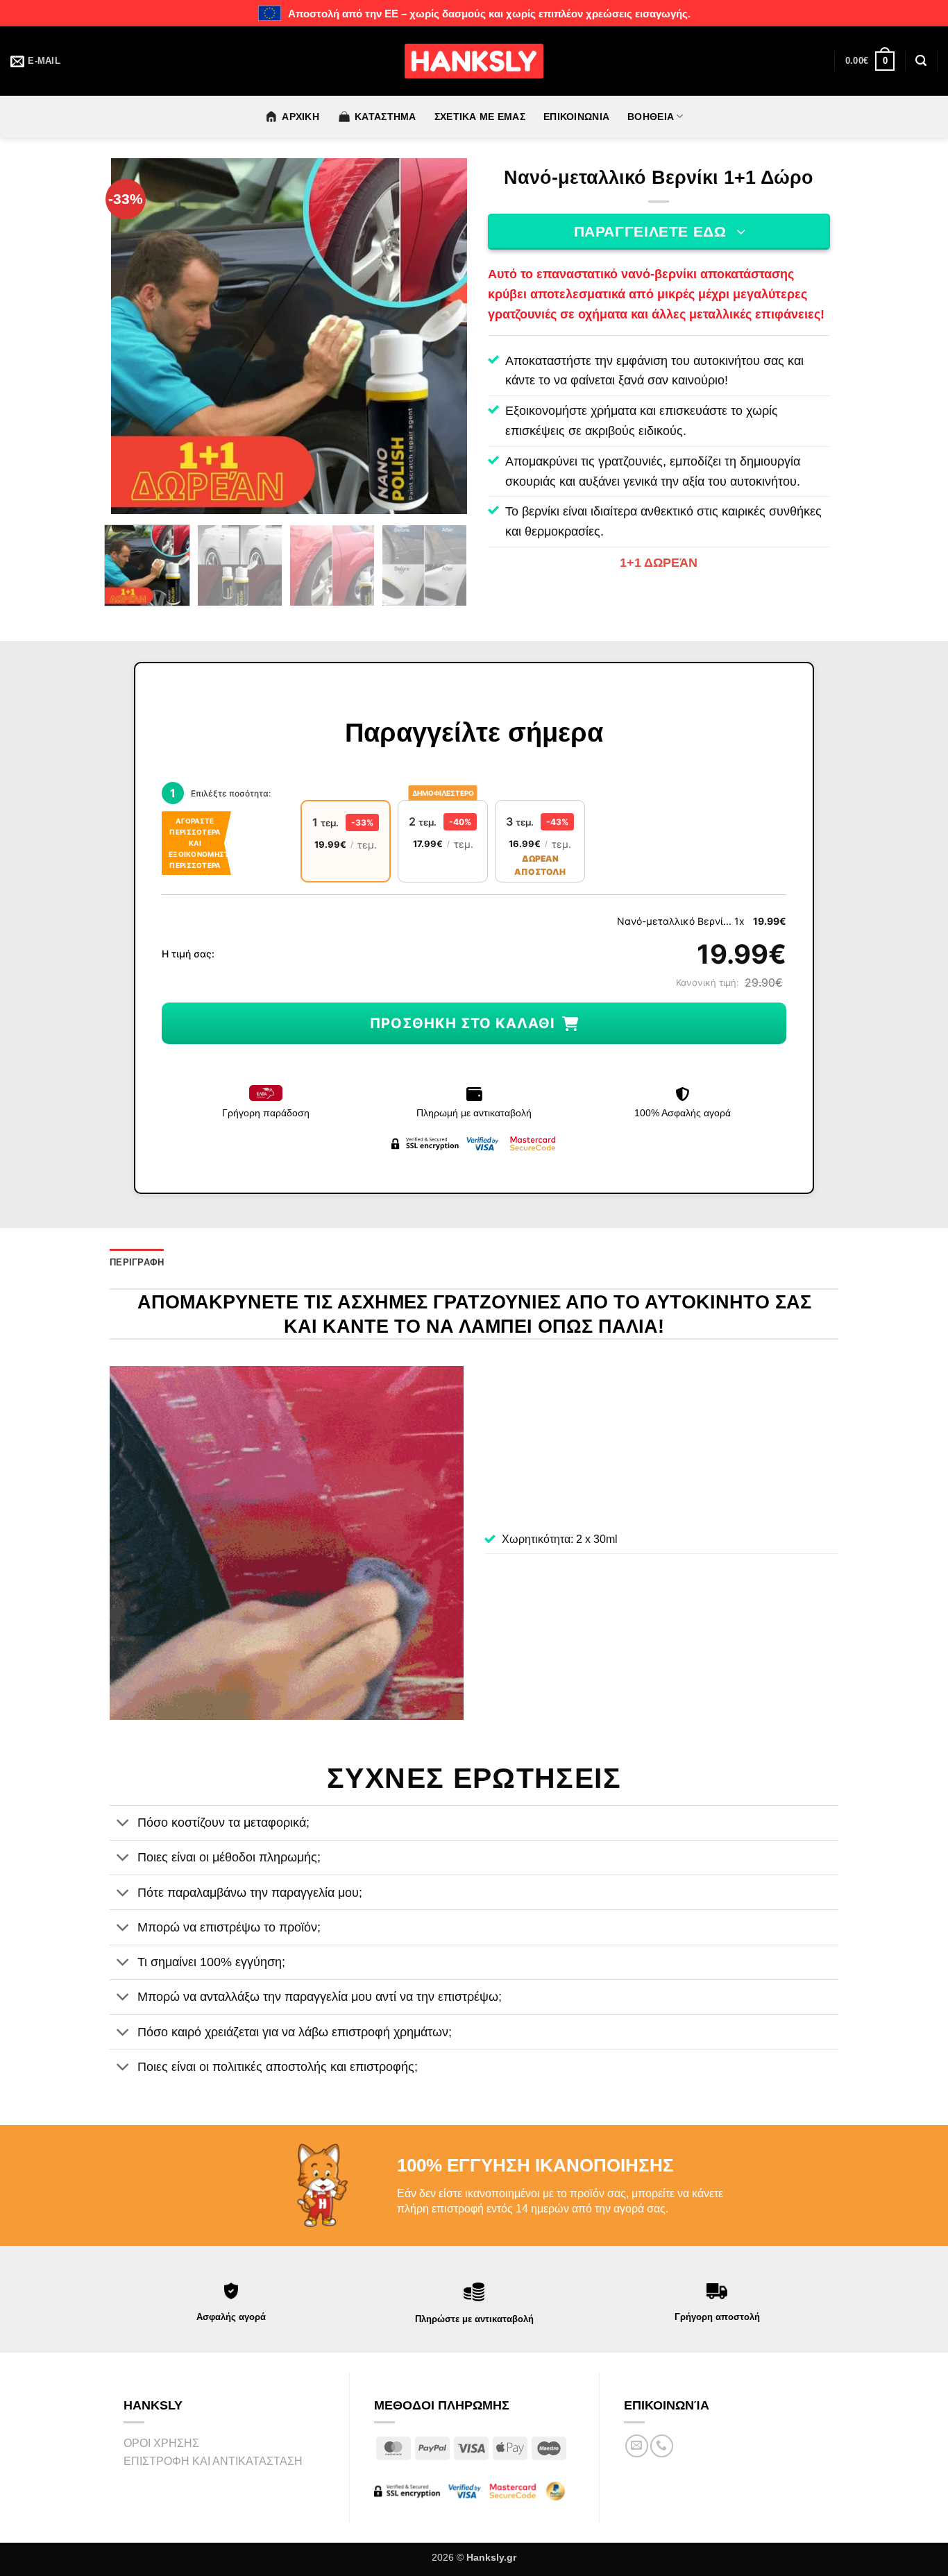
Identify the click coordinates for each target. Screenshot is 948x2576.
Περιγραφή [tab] (137, 1262)
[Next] (443, 336)
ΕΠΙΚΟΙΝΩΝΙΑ (576, 117)
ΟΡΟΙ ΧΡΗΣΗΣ (161, 2443)
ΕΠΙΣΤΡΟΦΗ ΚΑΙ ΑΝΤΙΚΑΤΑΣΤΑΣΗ (213, 2461)
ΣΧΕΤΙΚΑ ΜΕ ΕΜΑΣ (480, 117)
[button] (870, 61)
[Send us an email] (637, 2446)
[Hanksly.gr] (474, 61)
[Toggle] (123, 1824)
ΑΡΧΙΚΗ (301, 117)
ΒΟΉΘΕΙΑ (651, 117)
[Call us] (662, 2446)
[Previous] (136, 336)
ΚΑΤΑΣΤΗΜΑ (386, 117)
